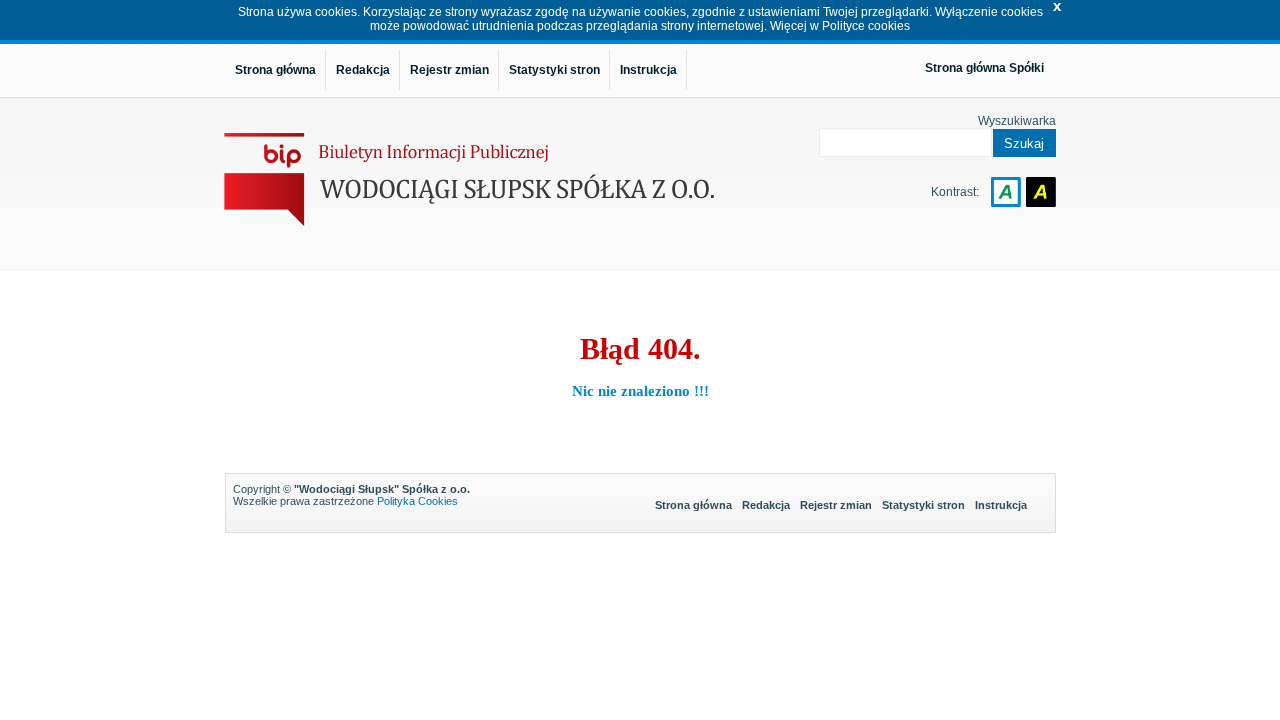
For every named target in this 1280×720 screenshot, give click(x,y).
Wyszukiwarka (1017, 121)
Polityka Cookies (417, 501)
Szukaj (1024, 143)
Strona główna (693, 505)
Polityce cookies (866, 26)
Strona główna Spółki (984, 68)
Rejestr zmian (836, 505)
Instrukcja (1001, 505)
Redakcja (766, 505)
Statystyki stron (923, 505)
